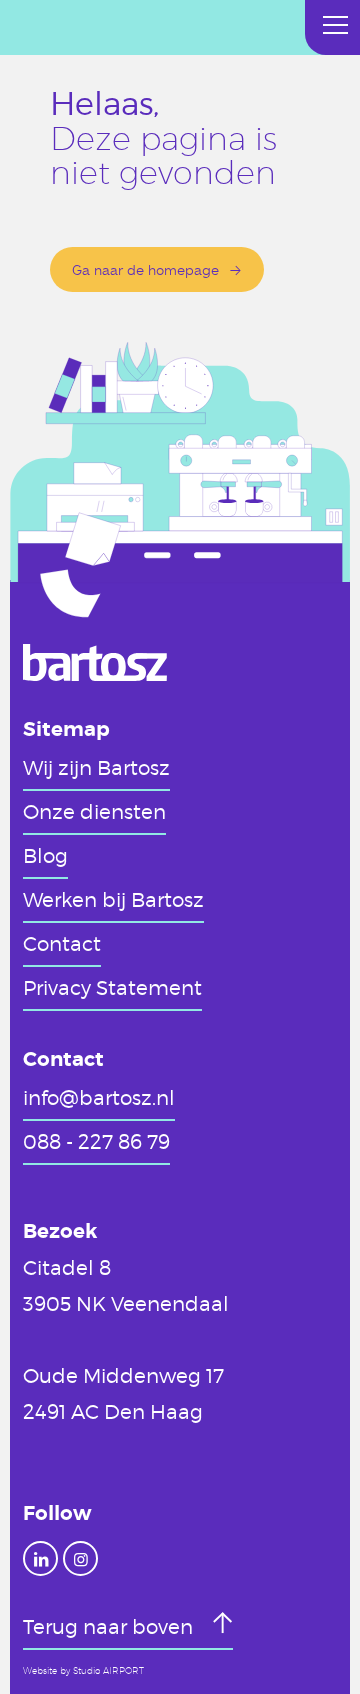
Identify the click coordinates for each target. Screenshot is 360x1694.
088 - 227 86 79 (96, 1141)
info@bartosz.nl (99, 1097)
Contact (62, 943)
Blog (45, 855)
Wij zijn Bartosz (96, 767)
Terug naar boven (110, 1626)
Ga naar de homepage (145, 269)
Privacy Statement (112, 987)
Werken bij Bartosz (113, 899)
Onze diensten (94, 811)
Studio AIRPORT (108, 1671)
